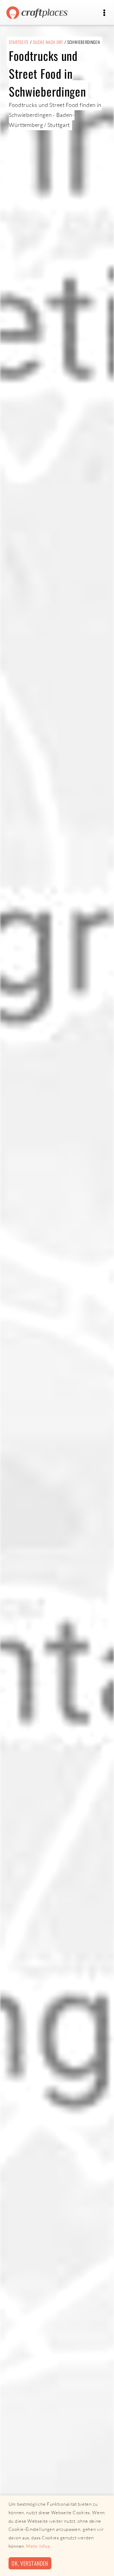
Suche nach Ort (48, 42)
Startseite (19, 42)
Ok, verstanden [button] (30, 2563)
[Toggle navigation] (104, 13)
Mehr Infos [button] (38, 2546)
